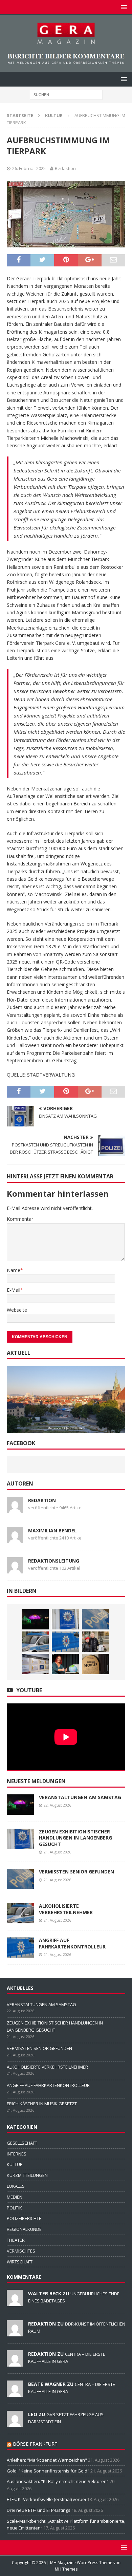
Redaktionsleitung (54, 1561)
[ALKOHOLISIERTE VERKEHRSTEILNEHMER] (35, 1642)
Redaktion (65, 168)
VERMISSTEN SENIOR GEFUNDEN (76, 1872)
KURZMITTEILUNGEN (27, 2175)
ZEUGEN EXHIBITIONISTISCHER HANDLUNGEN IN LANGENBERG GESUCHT (75, 1838)
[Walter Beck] (15, 2302)
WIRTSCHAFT (20, 2262)
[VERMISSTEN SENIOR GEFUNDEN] (95, 1619)
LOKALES (16, 2186)
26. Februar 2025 (29, 168)
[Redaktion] (15, 2333)
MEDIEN (15, 2197)
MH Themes (66, 2569)
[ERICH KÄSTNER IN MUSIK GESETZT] (95, 1642)
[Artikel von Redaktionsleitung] (15, 1569)
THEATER (16, 2240)
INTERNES (17, 2154)
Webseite (17, 1310)
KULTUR (15, 2164)
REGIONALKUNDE (24, 2229)
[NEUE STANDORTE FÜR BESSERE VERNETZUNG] (35, 1664)
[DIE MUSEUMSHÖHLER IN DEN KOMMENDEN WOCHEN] (95, 1664)
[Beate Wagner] (15, 2393)
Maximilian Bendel (52, 1530)
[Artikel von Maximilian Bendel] (15, 1539)
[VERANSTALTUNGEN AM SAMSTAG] (35, 1619)
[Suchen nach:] (66, 94)
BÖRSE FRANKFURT (35, 2444)
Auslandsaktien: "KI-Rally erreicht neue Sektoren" (58, 2481)
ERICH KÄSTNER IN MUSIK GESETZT (42, 2104)
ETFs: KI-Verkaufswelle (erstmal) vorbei (46, 2499)
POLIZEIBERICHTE (24, 2218)
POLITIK (14, 2208)
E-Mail (14, 1290)
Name (14, 1270)
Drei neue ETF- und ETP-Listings (39, 2510)
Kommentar (20, 1219)
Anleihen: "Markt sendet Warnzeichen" (47, 2460)
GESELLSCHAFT (22, 2143)
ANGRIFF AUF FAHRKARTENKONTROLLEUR (72, 1943)
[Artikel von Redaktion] (15, 1509)
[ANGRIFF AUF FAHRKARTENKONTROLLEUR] (65, 1642)
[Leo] (15, 2423)
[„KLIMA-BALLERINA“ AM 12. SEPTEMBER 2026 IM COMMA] (65, 1664)
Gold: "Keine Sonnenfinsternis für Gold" (48, 2471)
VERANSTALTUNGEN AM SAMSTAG (80, 1797)
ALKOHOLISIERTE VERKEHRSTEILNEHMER (66, 1909)
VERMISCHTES (21, 2251)
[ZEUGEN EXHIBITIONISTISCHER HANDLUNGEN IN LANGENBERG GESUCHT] (65, 1619)
